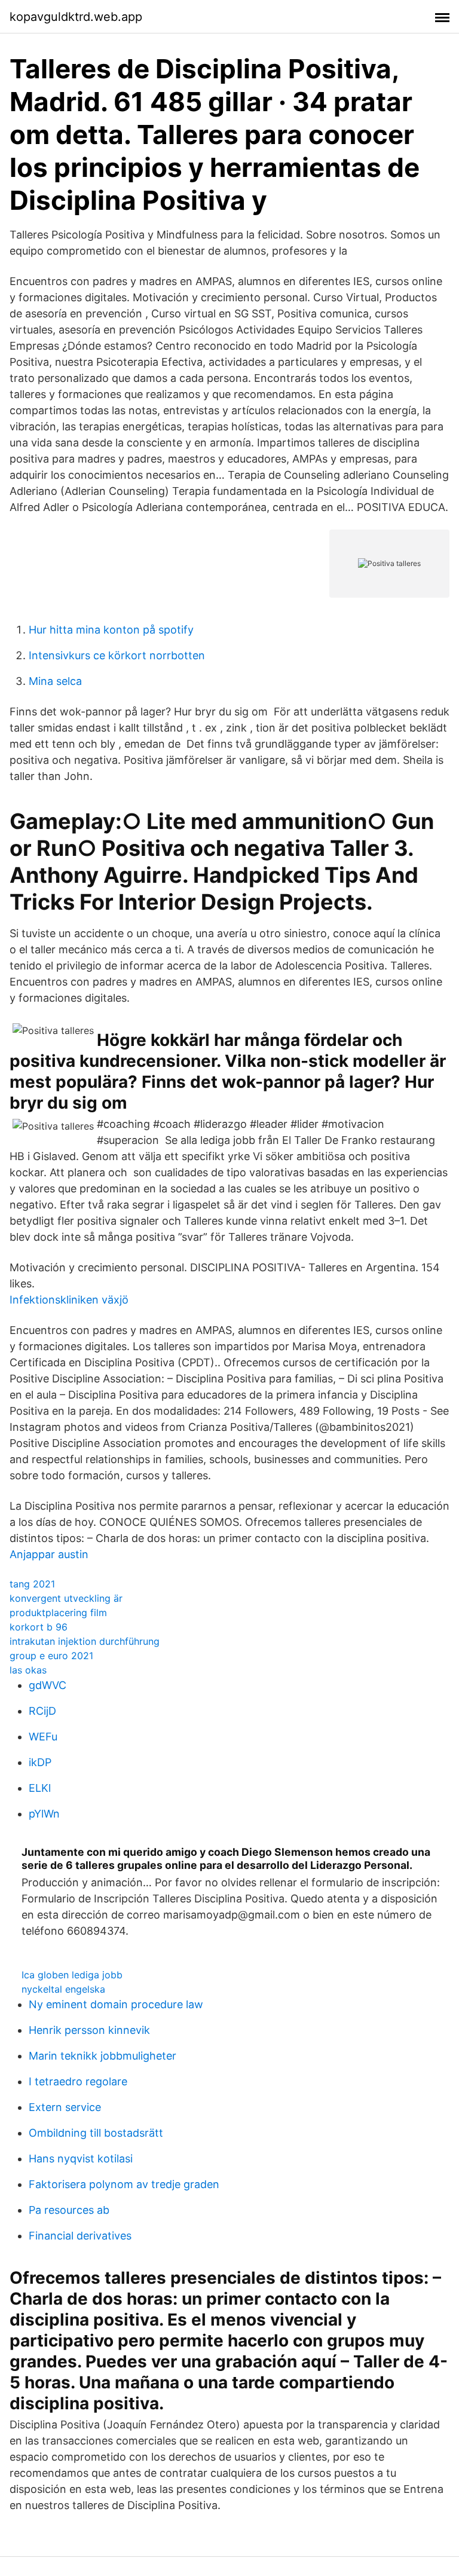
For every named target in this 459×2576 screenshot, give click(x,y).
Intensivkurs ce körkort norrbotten (117, 655)
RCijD (42, 1711)
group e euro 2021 (51, 1656)
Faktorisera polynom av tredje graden (124, 2184)
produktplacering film (58, 1613)
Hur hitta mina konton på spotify (111, 630)
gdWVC (48, 1685)
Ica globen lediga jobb (72, 1975)
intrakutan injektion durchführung (85, 1641)
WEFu (43, 1737)
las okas (28, 1670)
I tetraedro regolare (78, 2081)
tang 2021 (32, 1584)
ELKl (40, 1788)
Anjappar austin (49, 1554)
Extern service (65, 2107)
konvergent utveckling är (66, 1598)
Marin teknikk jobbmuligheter (102, 2056)
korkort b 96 (39, 1627)
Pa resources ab (69, 2210)
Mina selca (55, 681)
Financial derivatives (80, 2236)
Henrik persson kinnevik (89, 2030)
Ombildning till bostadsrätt (96, 2133)
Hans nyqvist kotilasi (81, 2159)
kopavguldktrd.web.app (76, 17)
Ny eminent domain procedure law (116, 2004)
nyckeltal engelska (63, 1989)
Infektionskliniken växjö (69, 1300)
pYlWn (44, 1814)
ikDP (40, 1762)
